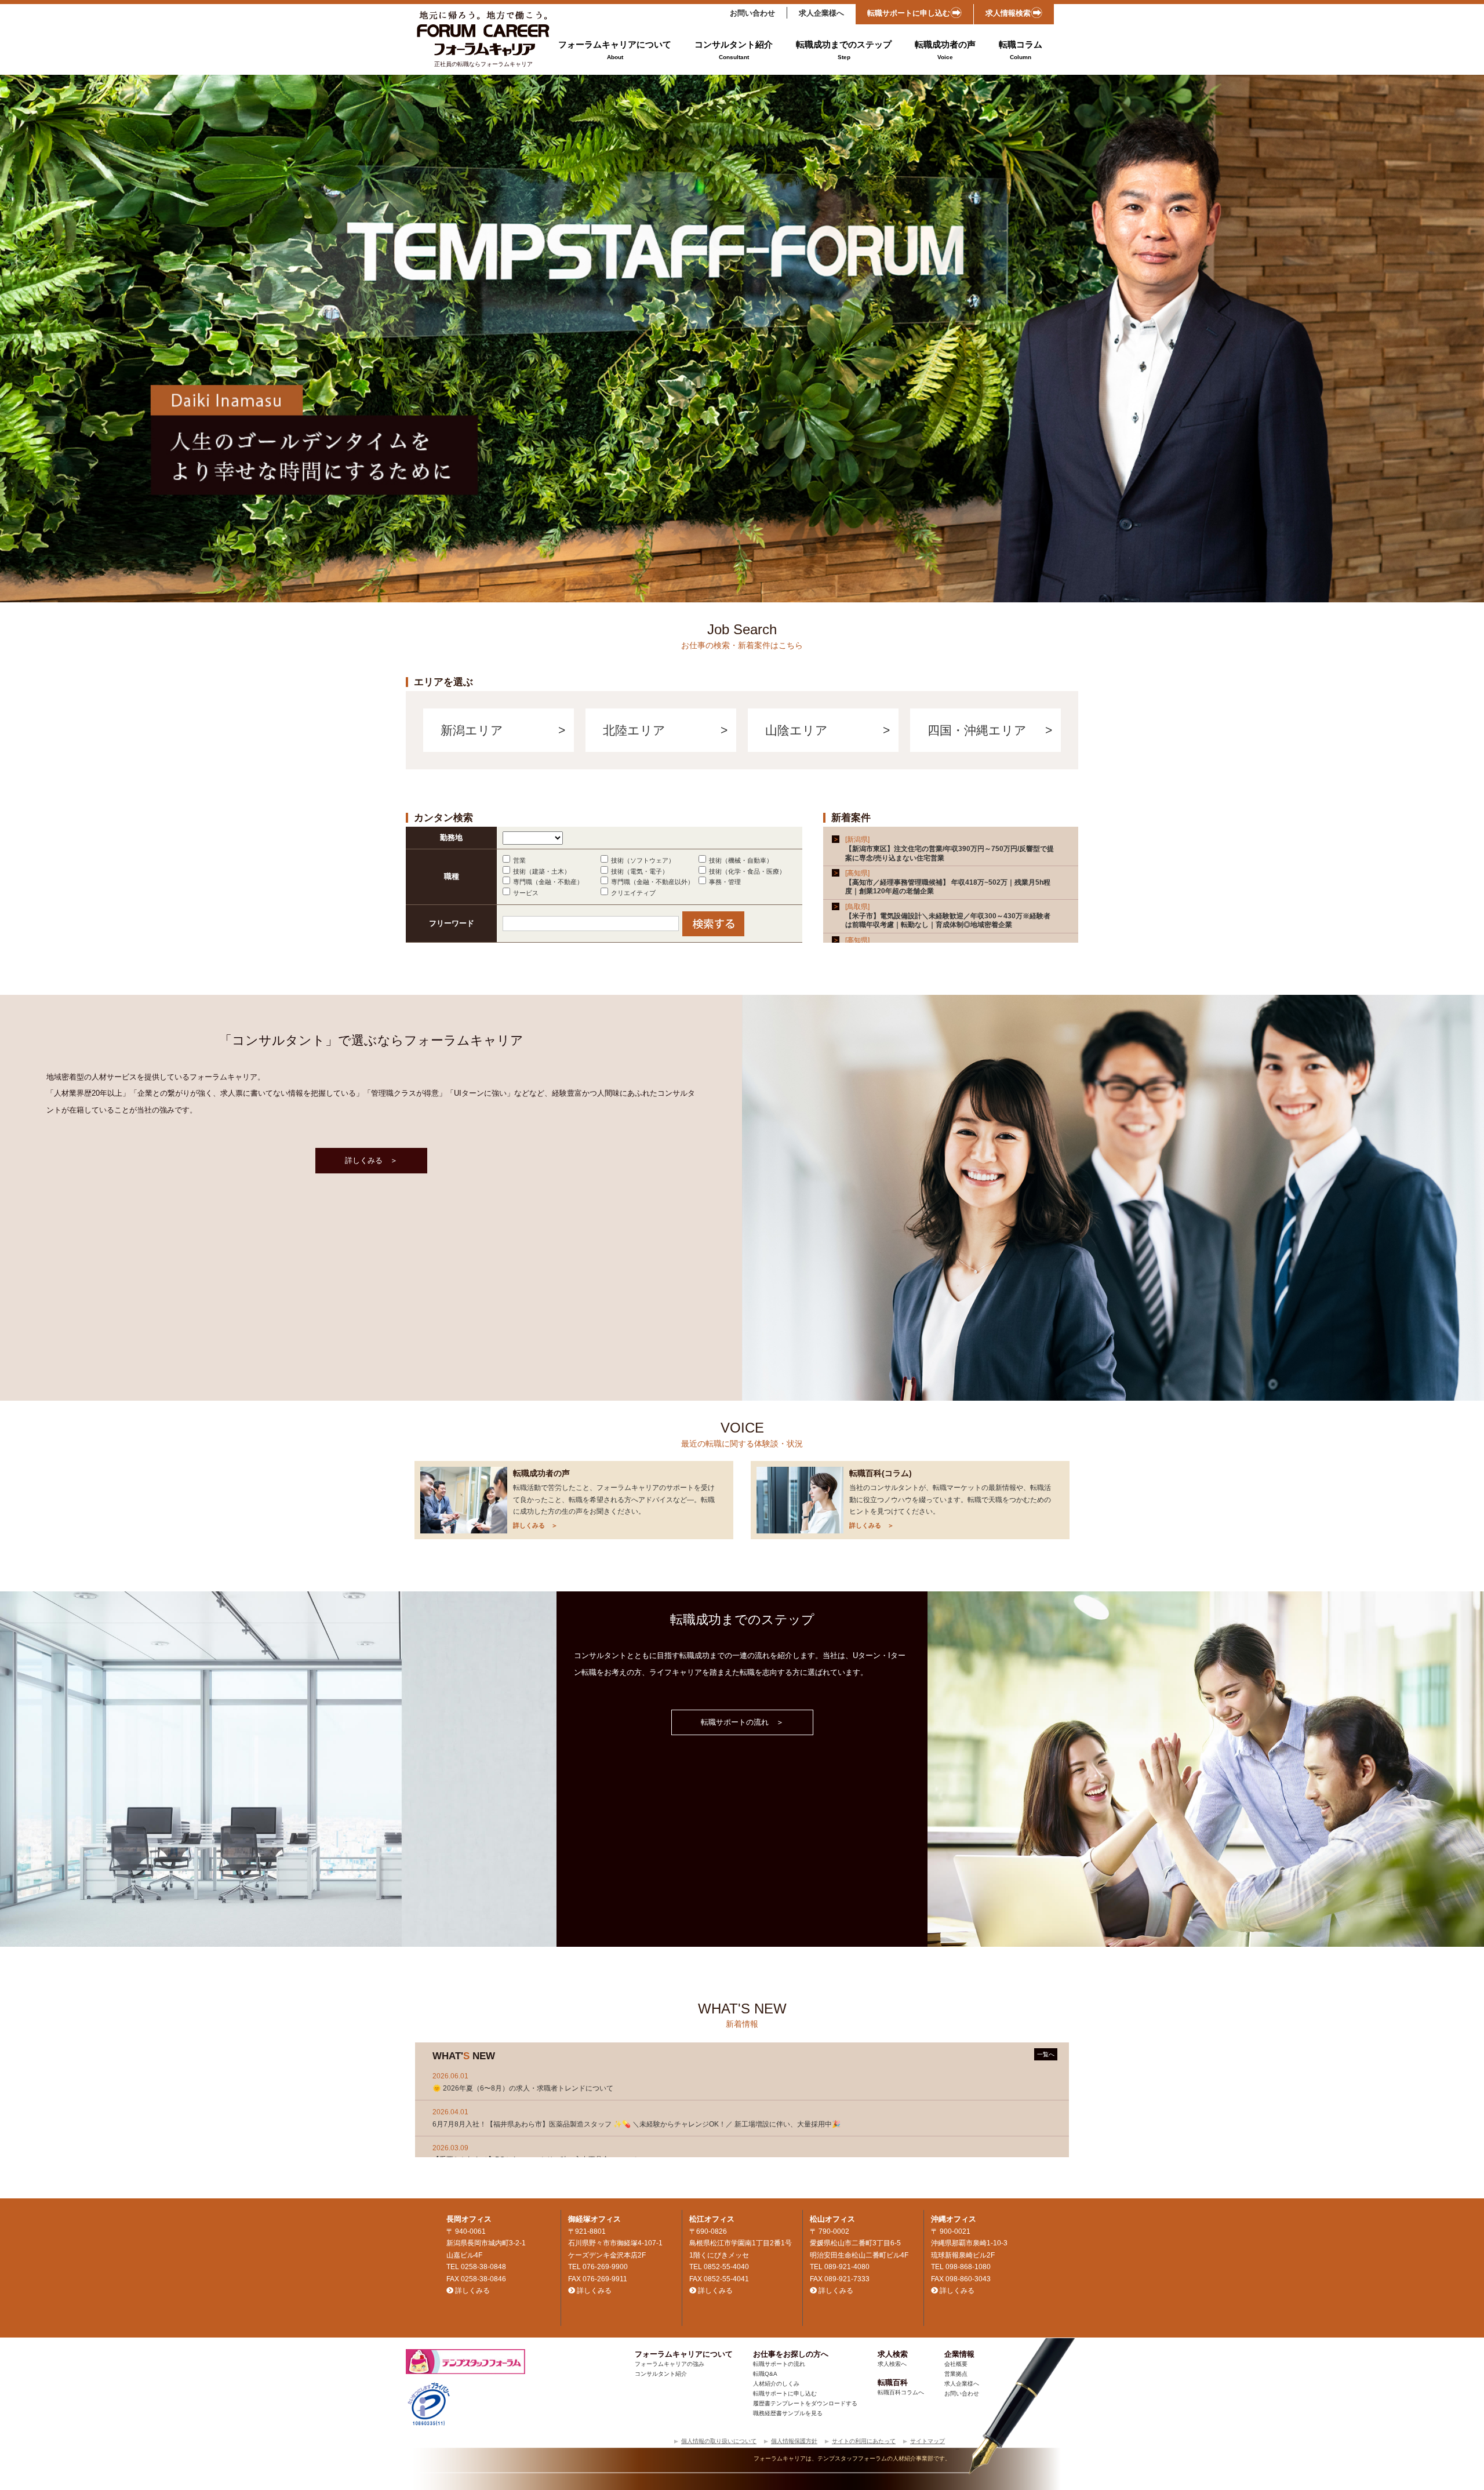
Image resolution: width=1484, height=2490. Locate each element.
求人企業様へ (821, 13)
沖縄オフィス (954, 2219)
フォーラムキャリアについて (615, 50)
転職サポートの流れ (779, 2364)
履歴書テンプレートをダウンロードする (805, 2403)
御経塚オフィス (594, 2219)
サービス (526, 893)
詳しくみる (472, 2291)
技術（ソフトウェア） (643, 860)
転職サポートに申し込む (909, 13)
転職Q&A (765, 2374)
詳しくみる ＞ (371, 1160)
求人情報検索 (1008, 13)
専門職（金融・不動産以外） (652, 882)
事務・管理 (725, 882)
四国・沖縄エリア (977, 730)
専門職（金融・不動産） (548, 882)
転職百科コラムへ (901, 2392)
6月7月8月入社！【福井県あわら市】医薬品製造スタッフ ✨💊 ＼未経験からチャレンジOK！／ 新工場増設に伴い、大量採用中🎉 (636, 2124)
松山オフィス (832, 2219)
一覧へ (1046, 2054)
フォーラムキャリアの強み (670, 2364)
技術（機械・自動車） (741, 860)
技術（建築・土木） (542, 871)
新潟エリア (472, 730)
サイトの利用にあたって (864, 2441)
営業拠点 (956, 2374)
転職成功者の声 (945, 50)
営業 (519, 860)
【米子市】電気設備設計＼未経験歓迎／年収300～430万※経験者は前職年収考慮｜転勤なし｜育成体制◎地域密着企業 (948, 921)
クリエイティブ (633, 893)
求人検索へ (892, 2364)
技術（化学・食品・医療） (747, 871)
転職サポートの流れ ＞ (742, 1722)
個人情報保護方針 (794, 2441)
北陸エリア (634, 730)
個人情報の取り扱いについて (719, 2441)
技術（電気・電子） (640, 871)
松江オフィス (712, 2219)
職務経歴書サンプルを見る (788, 2413)
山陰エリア (796, 730)
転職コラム (1021, 50)
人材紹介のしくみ (776, 2384)
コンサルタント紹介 (734, 50)
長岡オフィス (469, 2219)
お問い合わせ (752, 13)
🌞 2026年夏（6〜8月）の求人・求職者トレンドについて (523, 2088)
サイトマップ (927, 2441)
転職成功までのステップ (844, 50)
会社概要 (956, 2364)
